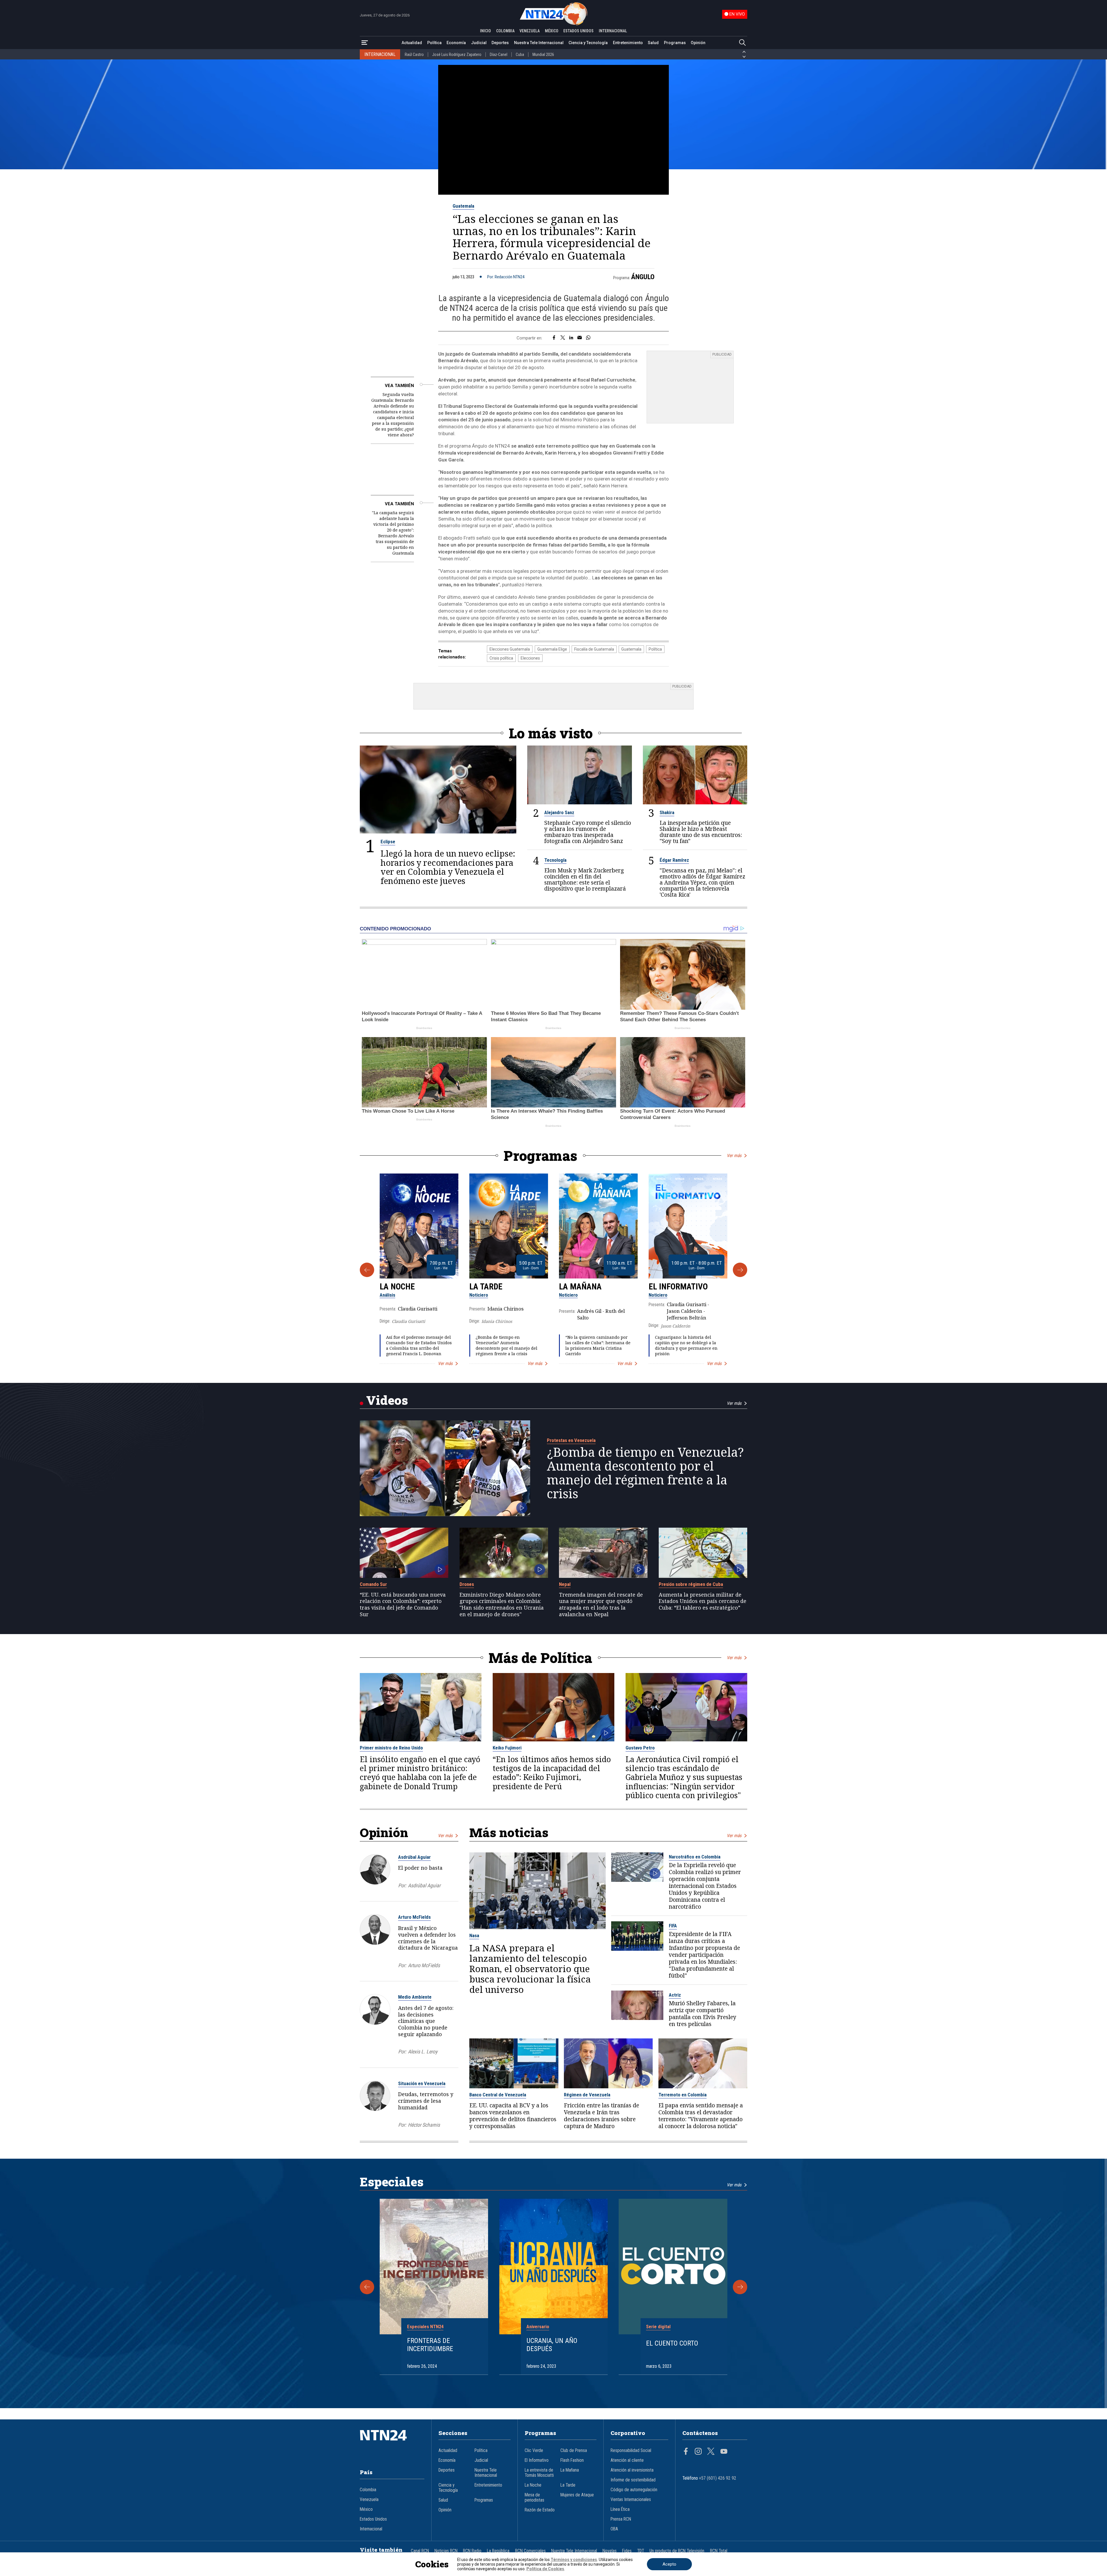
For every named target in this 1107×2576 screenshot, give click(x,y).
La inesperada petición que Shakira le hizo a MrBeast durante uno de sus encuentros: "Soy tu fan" (701, 832)
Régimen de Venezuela (587, 2095)
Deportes (500, 43)
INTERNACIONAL (613, 31)
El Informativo (678, 1287)
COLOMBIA (505, 31)
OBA (614, 2529)
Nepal (565, 1584)
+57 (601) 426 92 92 (718, 2478)
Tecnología (555, 860)
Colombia (368, 2490)
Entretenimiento (628, 43)
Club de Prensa (574, 2451)
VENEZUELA (530, 31)
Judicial (479, 43)
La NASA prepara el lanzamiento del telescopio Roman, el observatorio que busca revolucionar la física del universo (530, 1969)
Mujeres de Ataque (577, 2495)
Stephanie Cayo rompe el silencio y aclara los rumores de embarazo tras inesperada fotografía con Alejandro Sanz (588, 832)
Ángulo (643, 277)
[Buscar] (742, 43)
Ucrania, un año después (552, 2345)
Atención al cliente (627, 2460)
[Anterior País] (744, 52)
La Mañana (580, 1287)
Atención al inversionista (632, 2470)
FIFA (673, 1926)
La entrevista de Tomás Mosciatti (539, 2473)
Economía (456, 43)
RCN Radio (472, 2551)
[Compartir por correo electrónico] (580, 338)
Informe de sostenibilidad (633, 2480)
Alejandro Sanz (559, 812)
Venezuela (369, 2500)
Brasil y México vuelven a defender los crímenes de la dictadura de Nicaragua (428, 1938)
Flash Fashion (572, 2460)
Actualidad (412, 43)
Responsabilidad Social (631, 2451)
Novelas (610, 2551)
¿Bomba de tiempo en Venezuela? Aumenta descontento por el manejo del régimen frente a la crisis (507, 1346)
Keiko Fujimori (507, 1748)
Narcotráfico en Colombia (695, 1857)
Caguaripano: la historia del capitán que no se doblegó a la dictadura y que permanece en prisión (686, 1346)
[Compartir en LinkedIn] (571, 338)
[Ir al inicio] (392, 2444)
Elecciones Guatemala (510, 649)
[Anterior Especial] (367, 2287)
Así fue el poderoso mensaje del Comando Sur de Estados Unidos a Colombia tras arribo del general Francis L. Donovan (419, 1346)
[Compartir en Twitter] (563, 338)
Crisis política (501, 658)
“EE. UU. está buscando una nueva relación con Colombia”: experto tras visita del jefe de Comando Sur (403, 1605)
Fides (627, 2551)
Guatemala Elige (552, 649)
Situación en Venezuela (422, 2083)
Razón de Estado (540, 2510)
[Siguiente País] (744, 57)
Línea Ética (620, 2509)
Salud (653, 43)
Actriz (675, 1995)
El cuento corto (672, 2343)
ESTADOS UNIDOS (578, 31)
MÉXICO (552, 31)
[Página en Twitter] (711, 2452)
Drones (467, 1584)
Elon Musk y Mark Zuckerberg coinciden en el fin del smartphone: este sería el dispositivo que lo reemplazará (585, 879)
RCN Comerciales (530, 2551)
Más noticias (509, 1832)
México (366, 2509)
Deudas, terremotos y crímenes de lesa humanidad (426, 2101)
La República (498, 2551)
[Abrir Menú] (365, 43)
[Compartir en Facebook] (554, 338)
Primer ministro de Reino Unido (391, 1748)
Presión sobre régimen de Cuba (691, 1584)
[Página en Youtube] (724, 2452)
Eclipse (388, 842)
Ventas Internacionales (631, 2500)
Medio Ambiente (415, 1997)
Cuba (520, 55)
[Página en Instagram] (698, 2452)
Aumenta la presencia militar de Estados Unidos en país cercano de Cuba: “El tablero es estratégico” (703, 1601)
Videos (387, 1400)
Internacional (371, 2529)
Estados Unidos (373, 2519)
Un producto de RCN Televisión (677, 2551)
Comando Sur (373, 1584)
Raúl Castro (414, 55)
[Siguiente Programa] (740, 1270)
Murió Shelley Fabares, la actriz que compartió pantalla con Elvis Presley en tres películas (703, 2014)
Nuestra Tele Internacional (539, 43)
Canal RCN (420, 2551)
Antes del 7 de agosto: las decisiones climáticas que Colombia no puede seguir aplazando (426, 2021)
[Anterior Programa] (367, 1270)
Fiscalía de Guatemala (594, 649)
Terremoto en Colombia (683, 2095)
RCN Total (719, 2551)
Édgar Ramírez (674, 860)
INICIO (485, 31)
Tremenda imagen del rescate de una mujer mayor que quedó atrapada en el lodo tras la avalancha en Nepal (601, 1605)
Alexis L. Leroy (423, 2052)
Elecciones (530, 658)
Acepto (669, 2564)
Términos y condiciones (574, 2560)
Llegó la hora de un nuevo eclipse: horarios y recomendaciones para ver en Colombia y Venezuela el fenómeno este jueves (448, 867)
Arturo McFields (414, 1917)
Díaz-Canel (499, 55)
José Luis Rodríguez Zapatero (457, 55)
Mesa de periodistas (534, 2498)
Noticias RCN (446, 2551)
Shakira (667, 812)
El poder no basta (420, 1868)
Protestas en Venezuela (571, 1440)
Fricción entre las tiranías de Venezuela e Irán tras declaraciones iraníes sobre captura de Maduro (601, 2116)
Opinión (698, 43)
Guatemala (463, 206)
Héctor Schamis (424, 2125)
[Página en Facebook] (686, 2452)
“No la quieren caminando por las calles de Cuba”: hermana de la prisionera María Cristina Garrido (598, 1346)
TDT (641, 2551)
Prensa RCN (621, 2519)
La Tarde (486, 1287)
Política (434, 43)
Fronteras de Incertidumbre (430, 2345)
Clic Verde (534, 2451)
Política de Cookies (545, 2569)
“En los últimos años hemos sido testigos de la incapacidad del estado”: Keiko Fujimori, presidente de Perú (552, 1773)
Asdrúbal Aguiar (414, 1857)
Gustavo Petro (640, 1748)
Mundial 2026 (543, 55)
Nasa (474, 1935)
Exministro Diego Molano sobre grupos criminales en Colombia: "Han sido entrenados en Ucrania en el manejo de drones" (502, 1605)
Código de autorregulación (634, 2490)
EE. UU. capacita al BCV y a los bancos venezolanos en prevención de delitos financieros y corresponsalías (513, 2116)
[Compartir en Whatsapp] (588, 338)
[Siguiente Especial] (740, 2287)
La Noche (397, 1287)
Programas (675, 43)
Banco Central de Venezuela (498, 2095)
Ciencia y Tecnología (588, 43)
